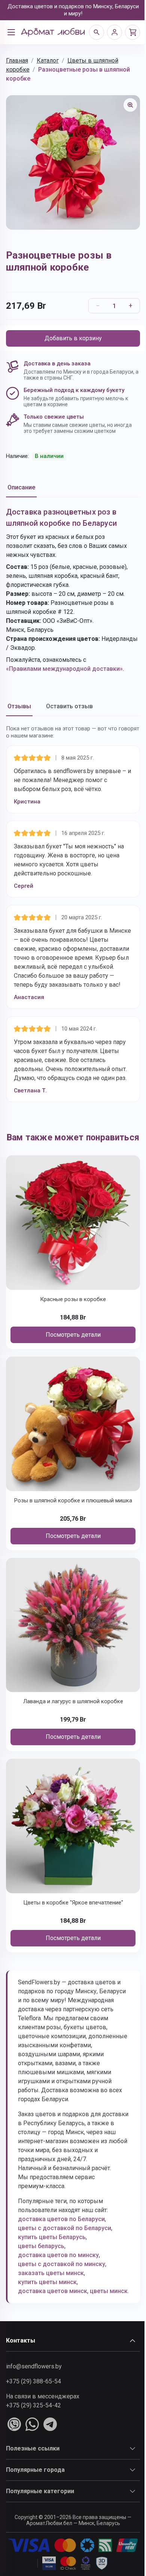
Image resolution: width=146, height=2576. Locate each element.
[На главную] (53, 32)
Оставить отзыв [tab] (69, 706)
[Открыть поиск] (97, 32)
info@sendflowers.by (34, 2366)
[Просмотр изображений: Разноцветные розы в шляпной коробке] (130, 105)
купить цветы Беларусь (52, 2237)
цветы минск (109, 2291)
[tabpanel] (73, 590)
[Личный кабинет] (115, 32)
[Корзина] (133, 32)
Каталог (48, 61)
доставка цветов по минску (58, 2255)
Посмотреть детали (73, 1335)
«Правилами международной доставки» (64, 669)
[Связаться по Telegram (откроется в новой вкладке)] (50, 2424)
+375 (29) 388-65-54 (34, 2381)
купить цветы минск (47, 2282)
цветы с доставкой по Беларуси (65, 2228)
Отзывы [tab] (19, 706)
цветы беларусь (41, 2246)
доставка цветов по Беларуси (61, 2219)
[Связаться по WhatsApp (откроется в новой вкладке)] (32, 2424)
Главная (17, 61)
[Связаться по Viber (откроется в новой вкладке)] (14, 2424)
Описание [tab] (21, 487)
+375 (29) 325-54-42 (34, 2405)
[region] (73, 162)
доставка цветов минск (53, 2291)
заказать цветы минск (51, 2273)
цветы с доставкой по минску (62, 2264)
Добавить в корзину (73, 338)
